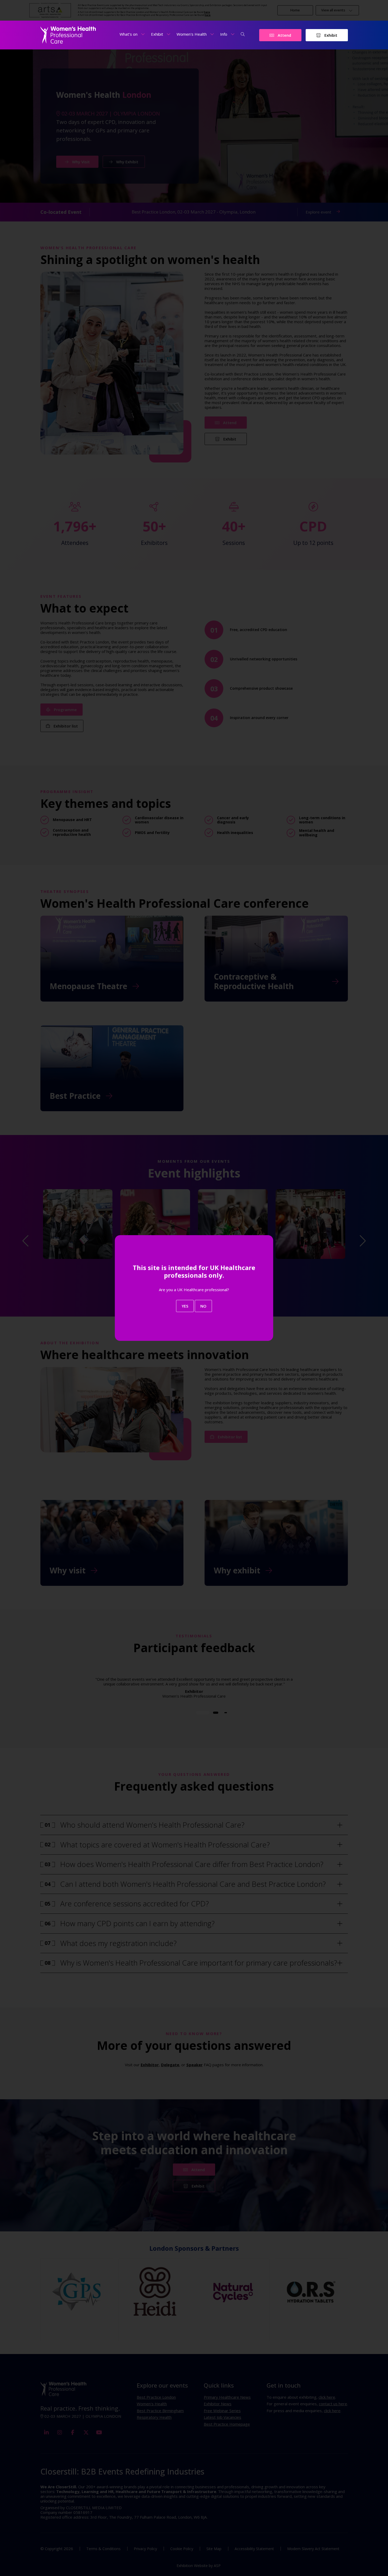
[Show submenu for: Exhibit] (169, 34)
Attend (284, 35)
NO (203, 1306)
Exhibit (330, 35)
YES (185, 1306)
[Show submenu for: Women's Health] (212, 34)
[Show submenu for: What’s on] (143, 34)
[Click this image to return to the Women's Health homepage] (68, 35)
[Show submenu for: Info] (233, 34)
